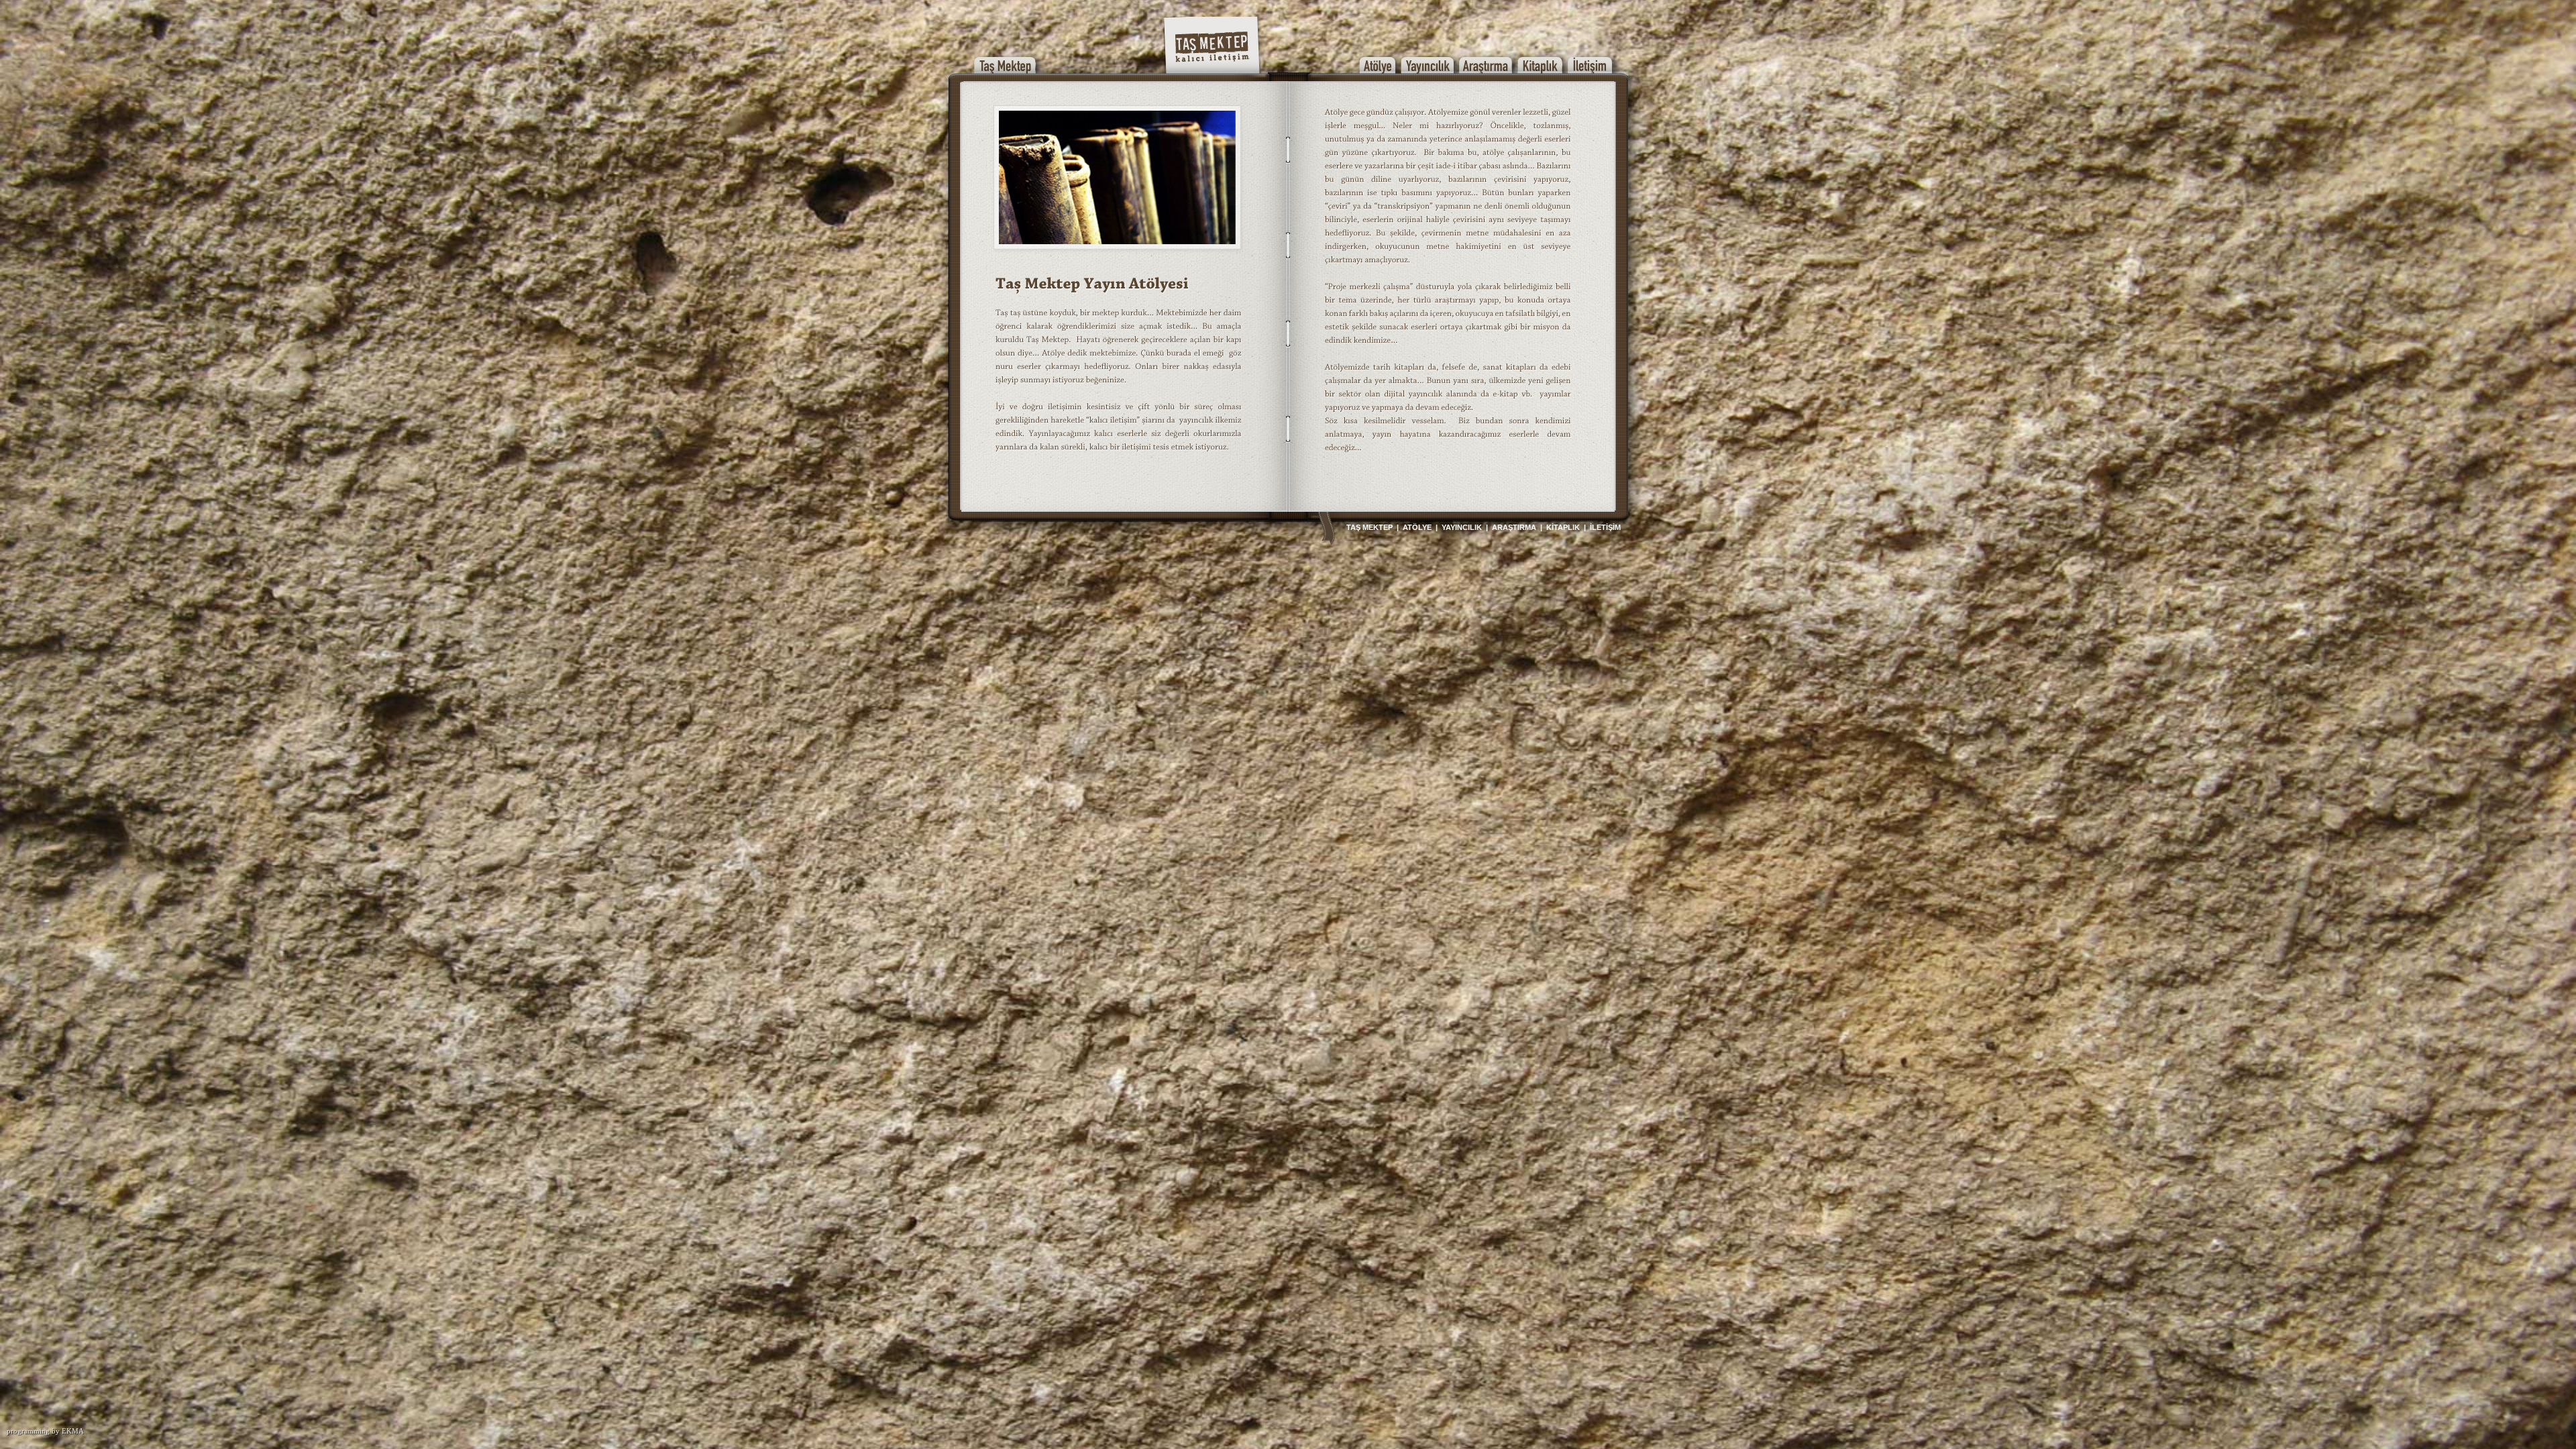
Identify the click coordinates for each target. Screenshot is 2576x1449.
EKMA (73, 1431)
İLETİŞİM (1605, 527)
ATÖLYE (1417, 527)
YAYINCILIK (1462, 527)
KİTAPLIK (1563, 527)
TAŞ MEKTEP (1370, 527)
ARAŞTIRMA (1514, 527)
